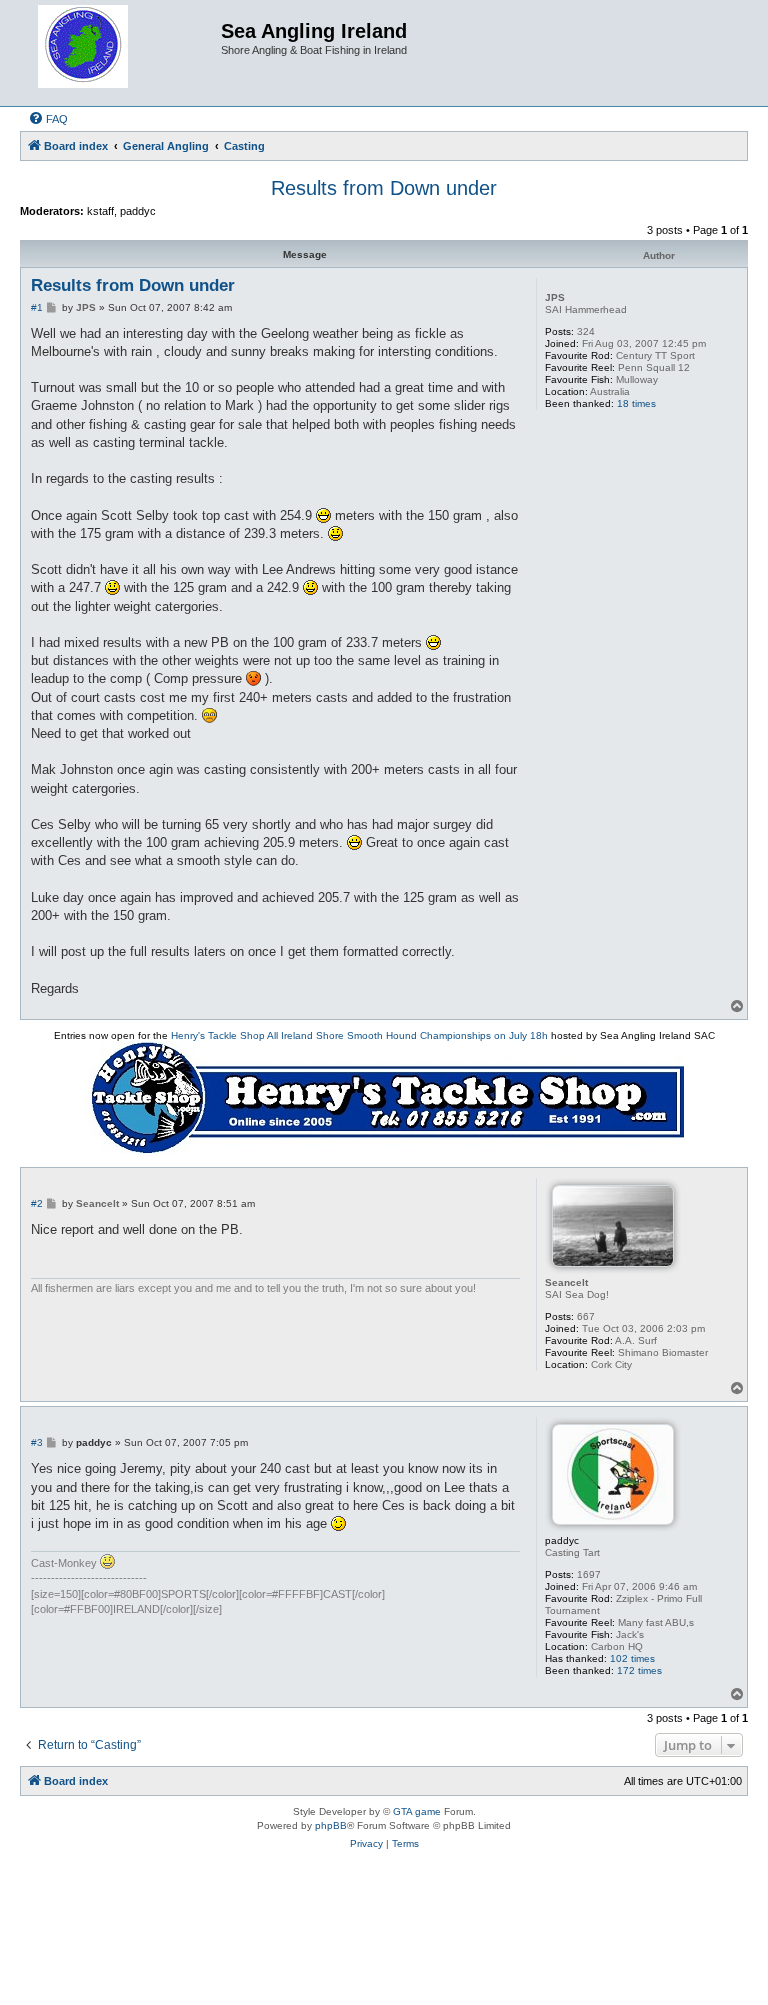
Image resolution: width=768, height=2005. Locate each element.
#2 (37, 1203)
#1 (37, 307)
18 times (636, 403)
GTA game (417, 1811)
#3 (37, 1442)
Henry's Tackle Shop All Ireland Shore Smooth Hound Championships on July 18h (359, 1035)
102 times (632, 1658)
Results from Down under (384, 188)
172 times (639, 1670)
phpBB (331, 1825)
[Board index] (123, 53)
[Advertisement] (384, 1938)
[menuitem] (48, 119)
